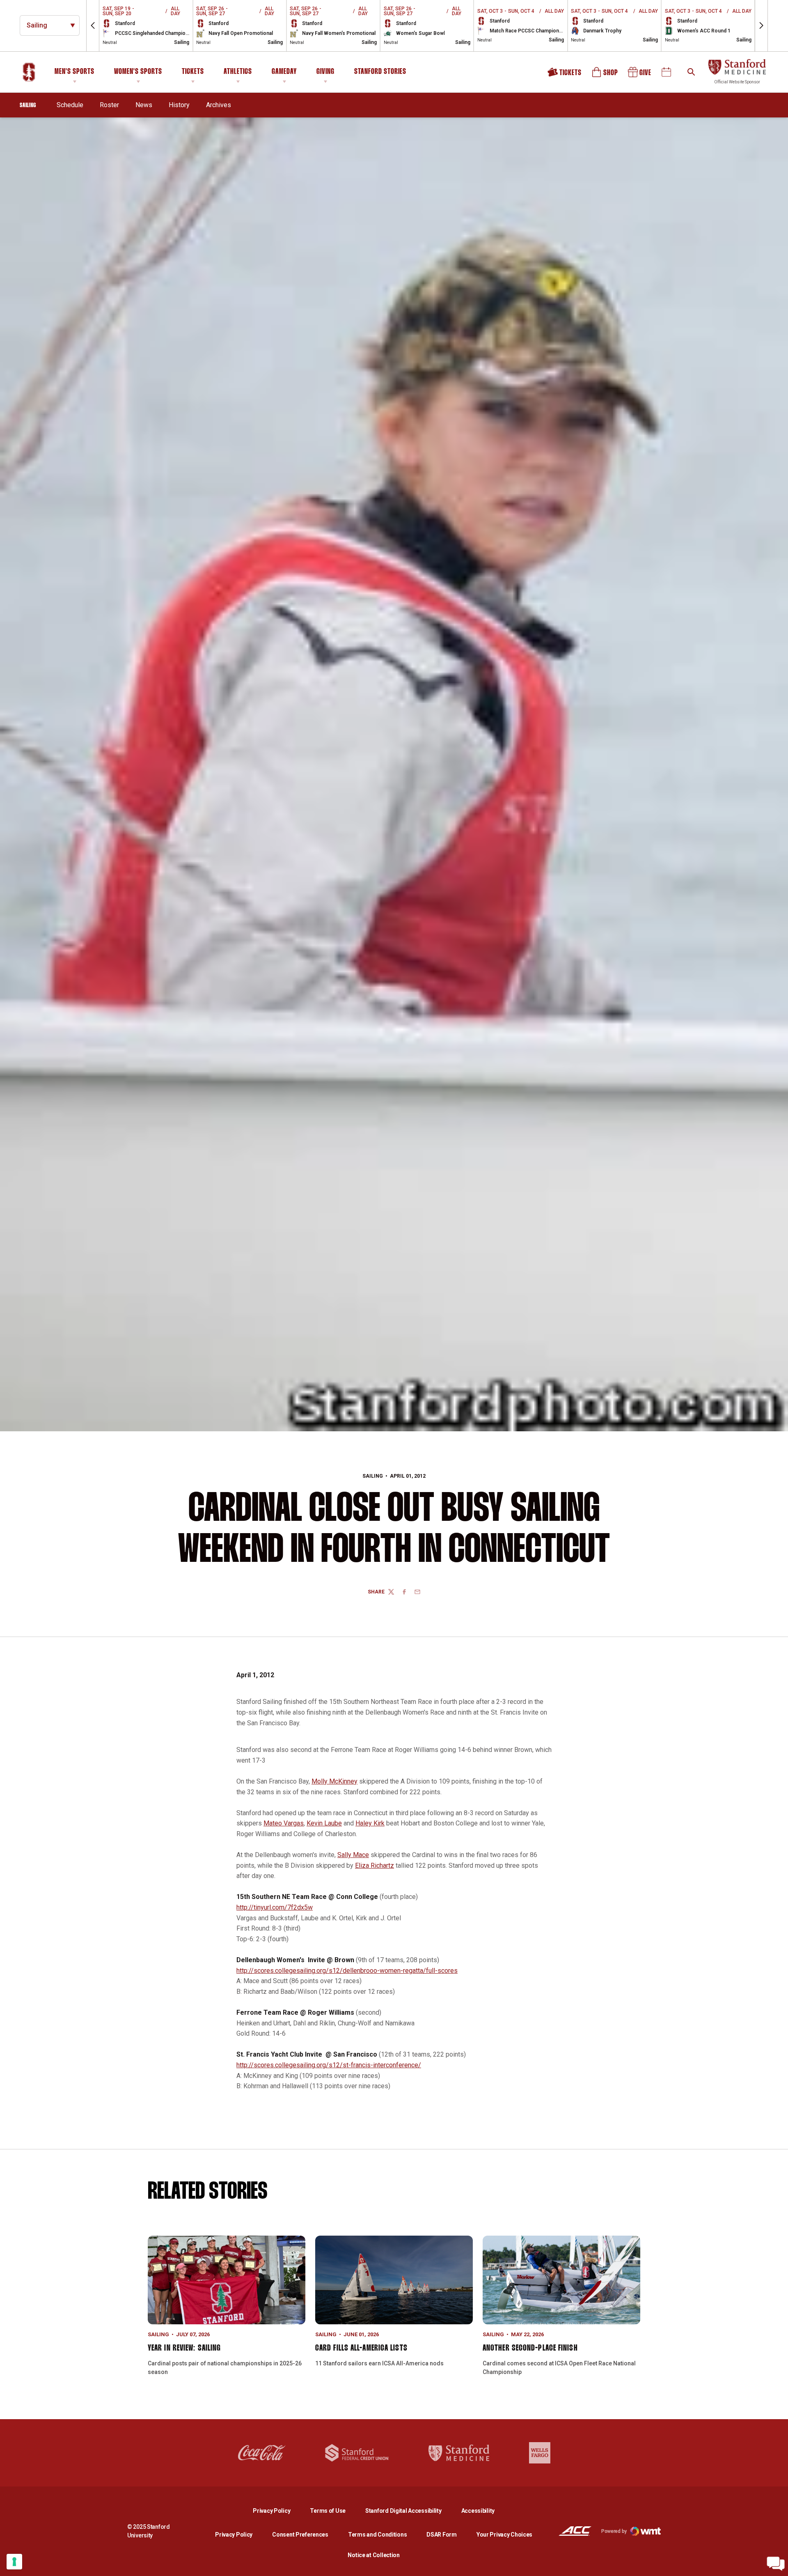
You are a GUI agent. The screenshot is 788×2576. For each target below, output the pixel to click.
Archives (219, 105)
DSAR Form (441, 2535)
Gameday (284, 72)
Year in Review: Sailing (184, 2348)
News (144, 105)
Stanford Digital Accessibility (410, 2511)
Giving (325, 72)
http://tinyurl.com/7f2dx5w (275, 1907)
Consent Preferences (300, 2535)
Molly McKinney (334, 1781)
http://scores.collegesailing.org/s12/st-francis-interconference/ (329, 2065)
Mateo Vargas (284, 1823)
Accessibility (478, 2511)
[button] (93, 26)
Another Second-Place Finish (530, 2348)
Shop (605, 75)
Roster (109, 105)
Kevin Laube (324, 1823)
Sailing (373, 1476)
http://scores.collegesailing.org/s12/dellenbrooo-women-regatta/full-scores (347, 1971)
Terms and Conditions (377, 2535)
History (179, 105)
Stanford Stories (380, 73)
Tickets (193, 72)
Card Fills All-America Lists (361, 2348)
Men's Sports (74, 72)
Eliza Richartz (375, 1865)
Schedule (70, 105)
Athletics (238, 72)
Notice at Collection (373, 2555)
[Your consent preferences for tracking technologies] (14, 2562)
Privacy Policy (278, 2511)
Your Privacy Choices (504, 2535)
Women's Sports (138, 72)
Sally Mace (353, 1855)
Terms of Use (328, 2511)
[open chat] (776, 2564)
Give (640, 75)
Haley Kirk (370, 1823)
